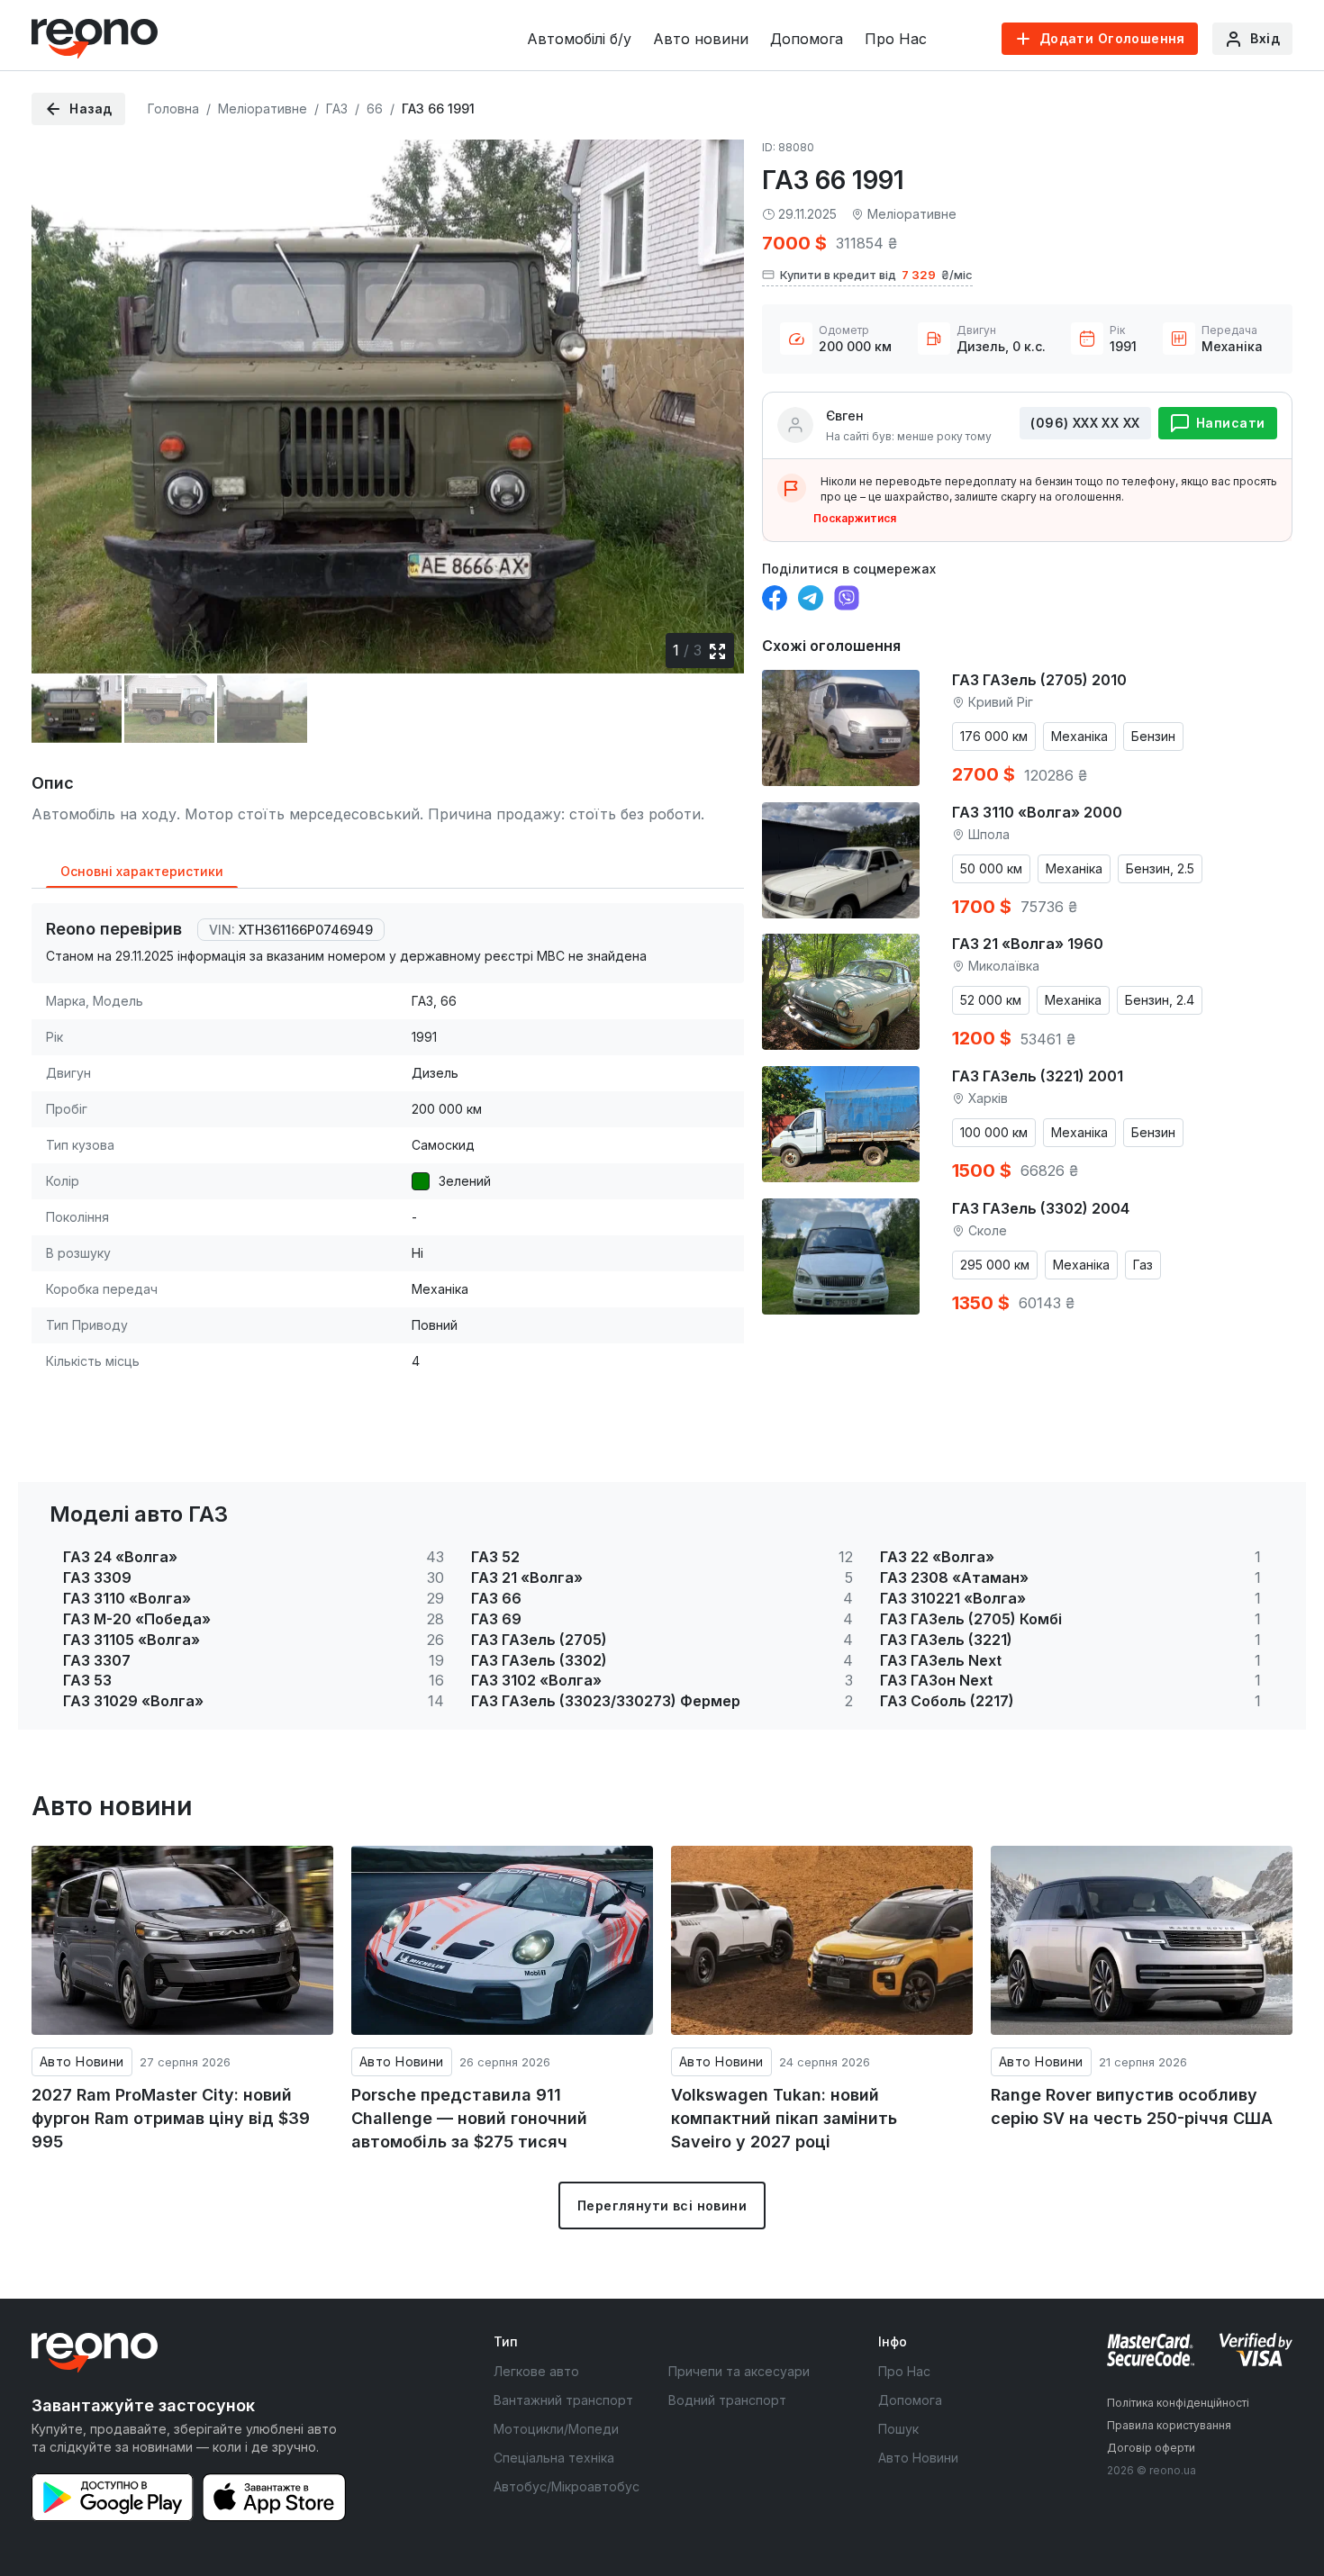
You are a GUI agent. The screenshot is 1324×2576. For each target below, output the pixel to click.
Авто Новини (82, 2061)
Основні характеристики (142, 871)
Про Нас (896, 39)
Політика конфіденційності (1178, 2403)
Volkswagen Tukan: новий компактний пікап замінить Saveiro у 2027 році (784, 2118)
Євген (845, 416)
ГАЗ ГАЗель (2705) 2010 (1039, 680)
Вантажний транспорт (563, 2400)
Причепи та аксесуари (739, 2371)
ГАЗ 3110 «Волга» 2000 (1037, 812)
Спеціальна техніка (554, 2458)
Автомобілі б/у (579, 39)
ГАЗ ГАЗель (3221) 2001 (1038, 1076)
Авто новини (701, 39)
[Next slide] (715, 393)
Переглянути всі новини (662, 2205)
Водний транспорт (727, 2400)
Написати (1230, 423)
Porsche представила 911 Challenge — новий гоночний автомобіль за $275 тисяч (469, 2118)
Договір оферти (1151, 2448)
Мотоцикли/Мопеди (556, 2429)
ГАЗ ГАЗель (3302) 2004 (1041, 1208)
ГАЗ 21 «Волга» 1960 (1028, 944)
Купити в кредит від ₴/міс (876, 275)
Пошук (898, 2429)
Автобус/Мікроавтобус (567, 2486)
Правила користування (1169, 2425)
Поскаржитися (855, 518)
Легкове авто (536, 2371)
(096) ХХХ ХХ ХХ (1085, 423)
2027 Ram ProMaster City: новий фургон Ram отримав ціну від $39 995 (171, 2118)
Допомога (807, 39)
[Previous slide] (60, 393)
